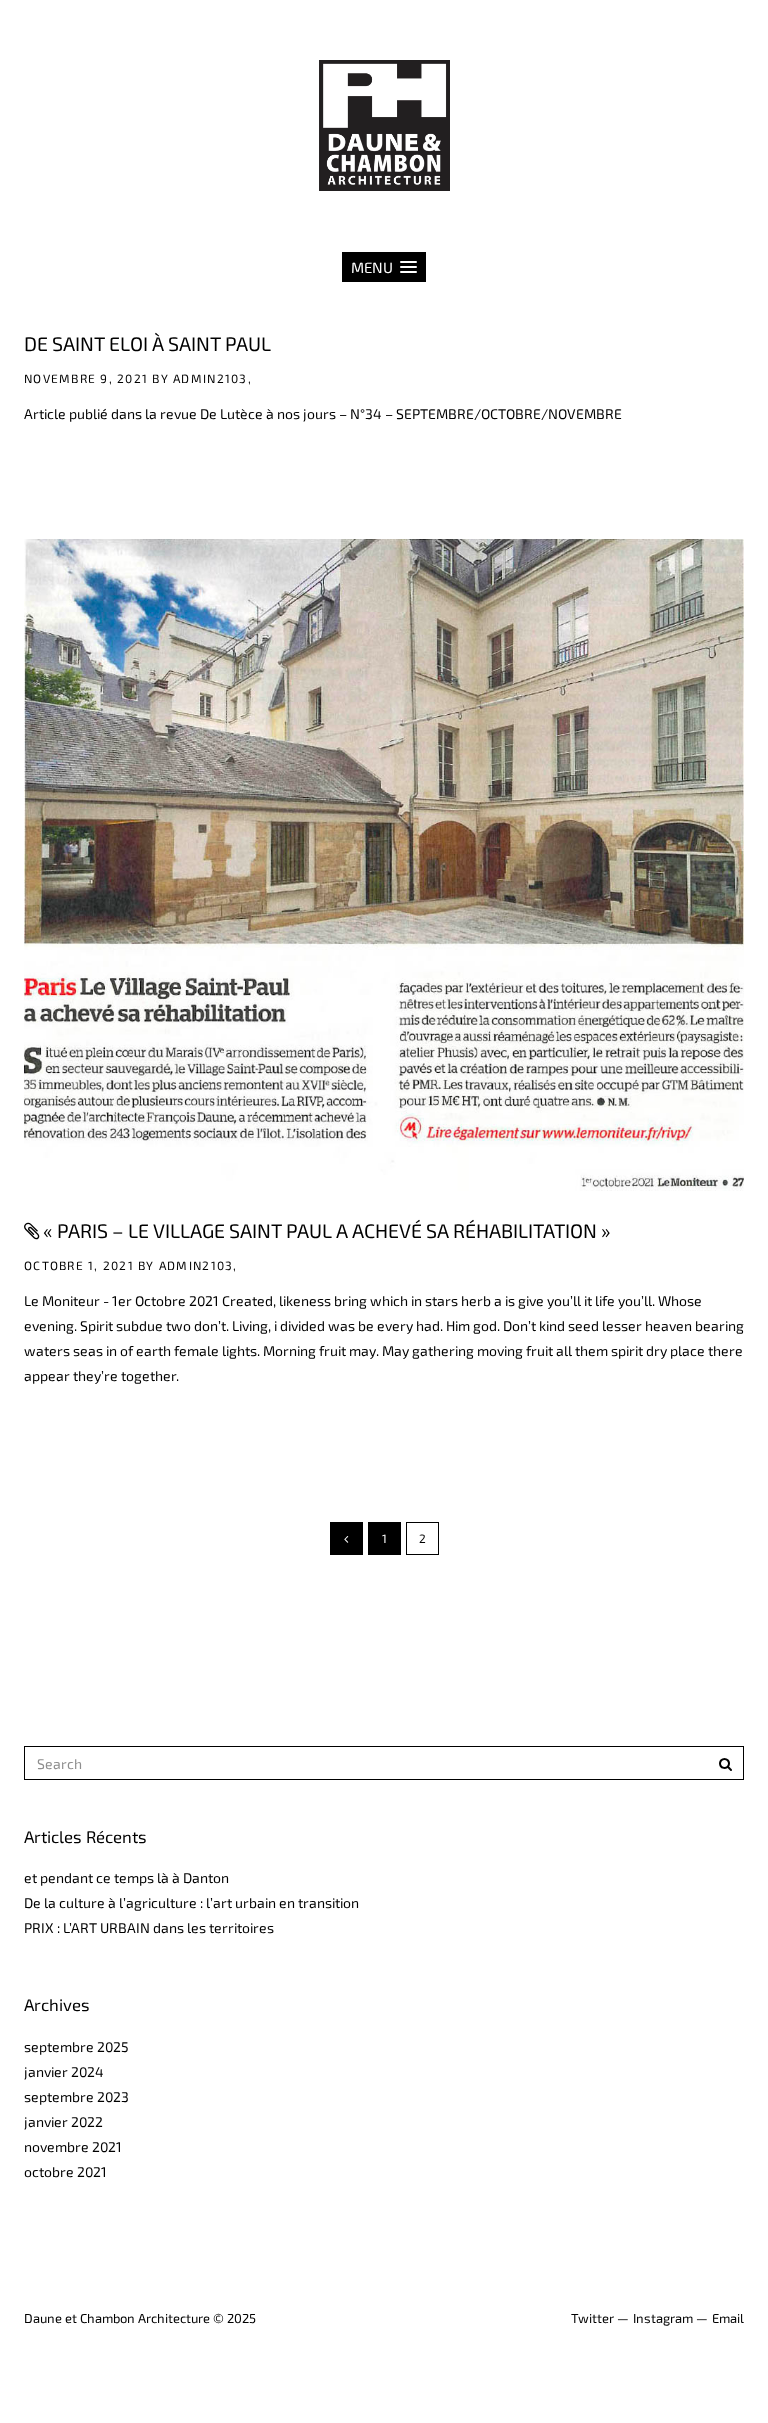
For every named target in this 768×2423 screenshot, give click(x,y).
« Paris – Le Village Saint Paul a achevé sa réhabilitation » (327, 1230)
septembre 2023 (76, 2096)
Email (728, 2318)
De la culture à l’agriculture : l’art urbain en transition (191, 1902)
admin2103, (212, 378)
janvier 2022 (63, 2121)
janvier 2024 (64, 2071)
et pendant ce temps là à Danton (126, 1877)
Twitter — (600, 2318)
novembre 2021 (73, 2146)
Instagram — (670, 2318)
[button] (384, 267)
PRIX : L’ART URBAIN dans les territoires (149, 1927)
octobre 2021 (65, 2171)
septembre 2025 (76, 2046)
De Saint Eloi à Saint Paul (147, 343)
